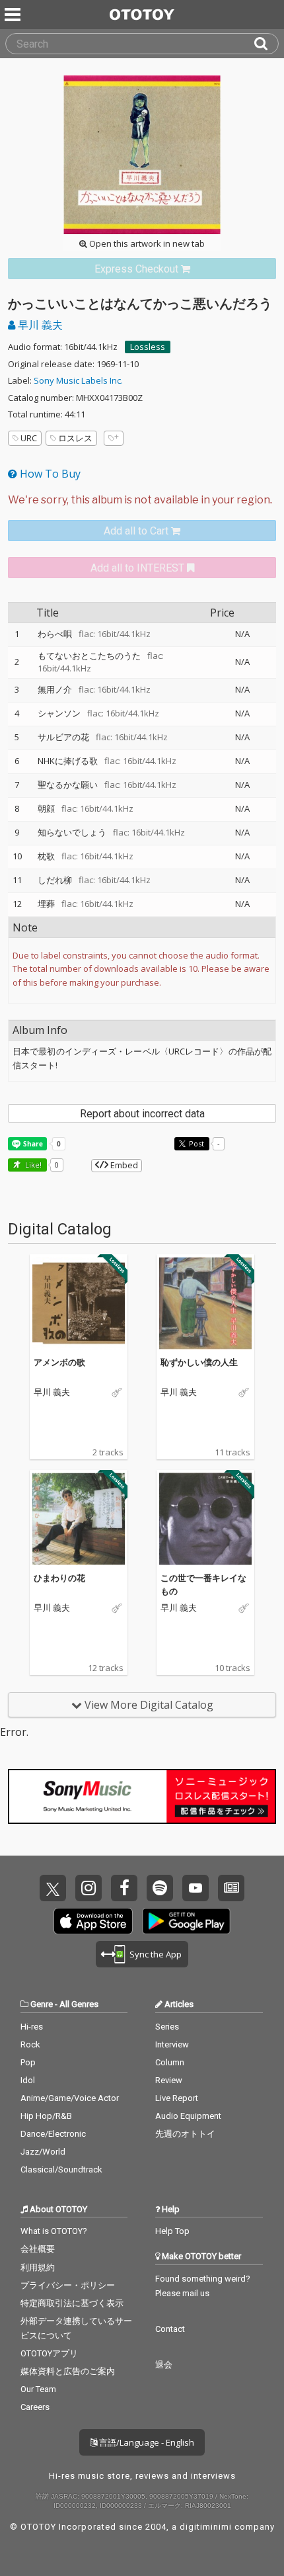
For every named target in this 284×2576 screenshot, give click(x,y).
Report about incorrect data (142, 1114)
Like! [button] (32, 1165)
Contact (170, 2329)
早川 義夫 (39, 325)
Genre (42, 2004)
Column (170, 2062)
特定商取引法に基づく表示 (72, 2303)
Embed (123, 1165)
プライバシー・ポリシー (68, 2285)
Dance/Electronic (53, 2134)
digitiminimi (206, 2527)
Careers (35, 2407)
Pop (28, 2062)
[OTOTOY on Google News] (231, 1888)
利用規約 (38, 2267)
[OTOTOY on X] (53, 1888)
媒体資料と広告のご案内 (68, 2371)
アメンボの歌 (59, 1362)
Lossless (148, 347)
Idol (28, 2080)
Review (169, 2080)
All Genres (79, 2004)
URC (29, 438)
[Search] (266, 44)
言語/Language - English (146, 2442)
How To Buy (49, 474)
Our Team (38, 2389)
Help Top (172, 2231)
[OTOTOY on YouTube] (195, 1888)
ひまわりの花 (59, 1578)
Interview (172, 2044)
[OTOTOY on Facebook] (124, 1888)
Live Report (177, 2098)
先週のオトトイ (185, 2134)
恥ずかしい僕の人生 (199, 1362)
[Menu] (14, 15)
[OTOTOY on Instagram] (89, 1888)
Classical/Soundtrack (61, 2169)
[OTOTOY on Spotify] (160, 1888)
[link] (142, 269)
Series (167, 2027)
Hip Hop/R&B (46, 2116)
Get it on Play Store (186, 1921)
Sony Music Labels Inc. (78, 380)
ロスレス (75, 438)
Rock (30, 2044)
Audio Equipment (188, 2116)
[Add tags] (114, 438)
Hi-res (32, 2027)
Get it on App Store (93, 1921)
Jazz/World (43, 2152)
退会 (164, 2365)
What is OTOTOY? (54, 2231)
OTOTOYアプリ (49, 2353)
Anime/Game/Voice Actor (70, 2098)
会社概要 (38, 2249)
